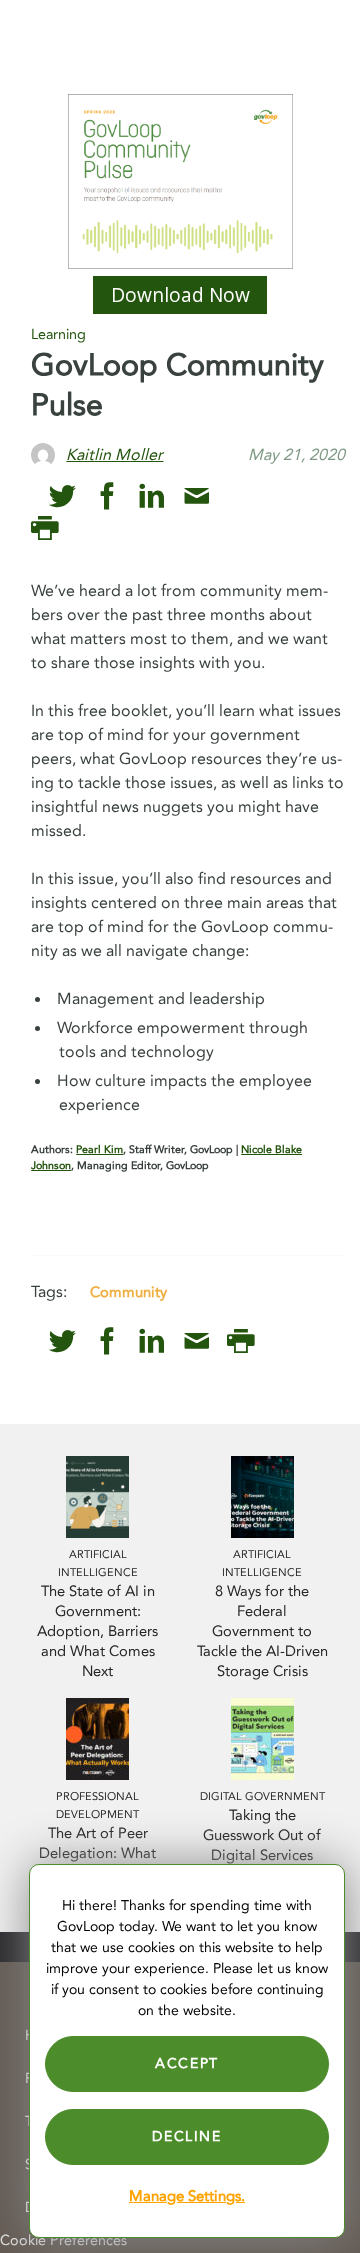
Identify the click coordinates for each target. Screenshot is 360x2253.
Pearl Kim (99, 1149)
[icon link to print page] (44, 528)
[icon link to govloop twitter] (62, 496)
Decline (186, 2136)
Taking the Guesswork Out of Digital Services (262, 1835)
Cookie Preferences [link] (63, 2240)
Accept (187, 2063)
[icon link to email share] (196, 496)
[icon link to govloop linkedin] (151, 496)
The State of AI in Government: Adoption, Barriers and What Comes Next (97, 1631)
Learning (58, 334)
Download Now (180, 294)
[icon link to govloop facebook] (107, 496)
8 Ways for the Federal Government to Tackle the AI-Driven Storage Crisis (262, 1631)
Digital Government (262, 1796)
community (128, 1292)
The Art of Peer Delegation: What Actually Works (97, 1853)
